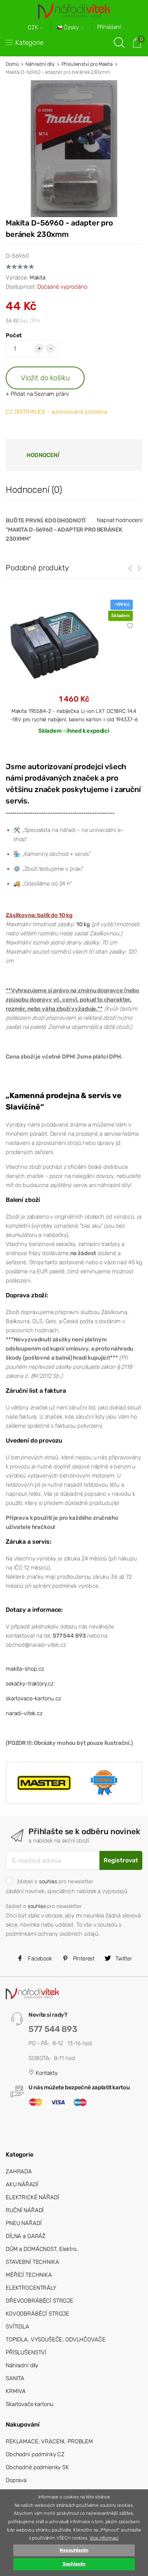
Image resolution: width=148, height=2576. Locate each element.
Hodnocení (43, 455)
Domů (12, 64)
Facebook (39, 1959)
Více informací (104, 2538)
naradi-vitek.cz (24, 1713)
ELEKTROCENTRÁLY (31, 2288)
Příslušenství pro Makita (87, 64)
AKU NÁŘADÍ (22, 2184)
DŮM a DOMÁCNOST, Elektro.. (42, 2249)
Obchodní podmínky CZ (35, 2454)
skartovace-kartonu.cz (33, 1698)
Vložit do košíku (45, 378)
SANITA (15, 2378)
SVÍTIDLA (17, 2327)
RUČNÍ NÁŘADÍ (25, 2210)
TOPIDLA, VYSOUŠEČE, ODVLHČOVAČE (55, 2340)
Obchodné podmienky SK (37, 2467)
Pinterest (83, 1959)
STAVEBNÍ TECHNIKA (32, 2262)
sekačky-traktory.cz (30, 1684)
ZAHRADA (19, 2171)
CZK (34, 28)
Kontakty (46, 2073)
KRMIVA (16, 2391)
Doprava (16, 2480)
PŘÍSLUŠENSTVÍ (26, 2352)
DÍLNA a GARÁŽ (26, 2236)
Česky (71, 28)
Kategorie (29, 43)
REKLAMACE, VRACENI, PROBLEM (49, 2441)
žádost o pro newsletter (55, 1881)
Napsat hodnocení (120, 520)
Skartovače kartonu (30, 2404)
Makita (38, 278)
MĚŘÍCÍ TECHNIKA (29, 2275)
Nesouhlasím (74, 2550)
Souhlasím (74, 2564)
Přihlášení (109, 27)
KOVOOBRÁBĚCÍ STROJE (37, 2314)
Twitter (123, 1959)
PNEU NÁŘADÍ (24, 2223)
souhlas (48, 1881)
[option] (74, 673)
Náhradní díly (40, 64)
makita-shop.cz (25, 1669)
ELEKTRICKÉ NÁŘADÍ (32, 2197)
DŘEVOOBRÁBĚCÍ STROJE (39, 2301)
